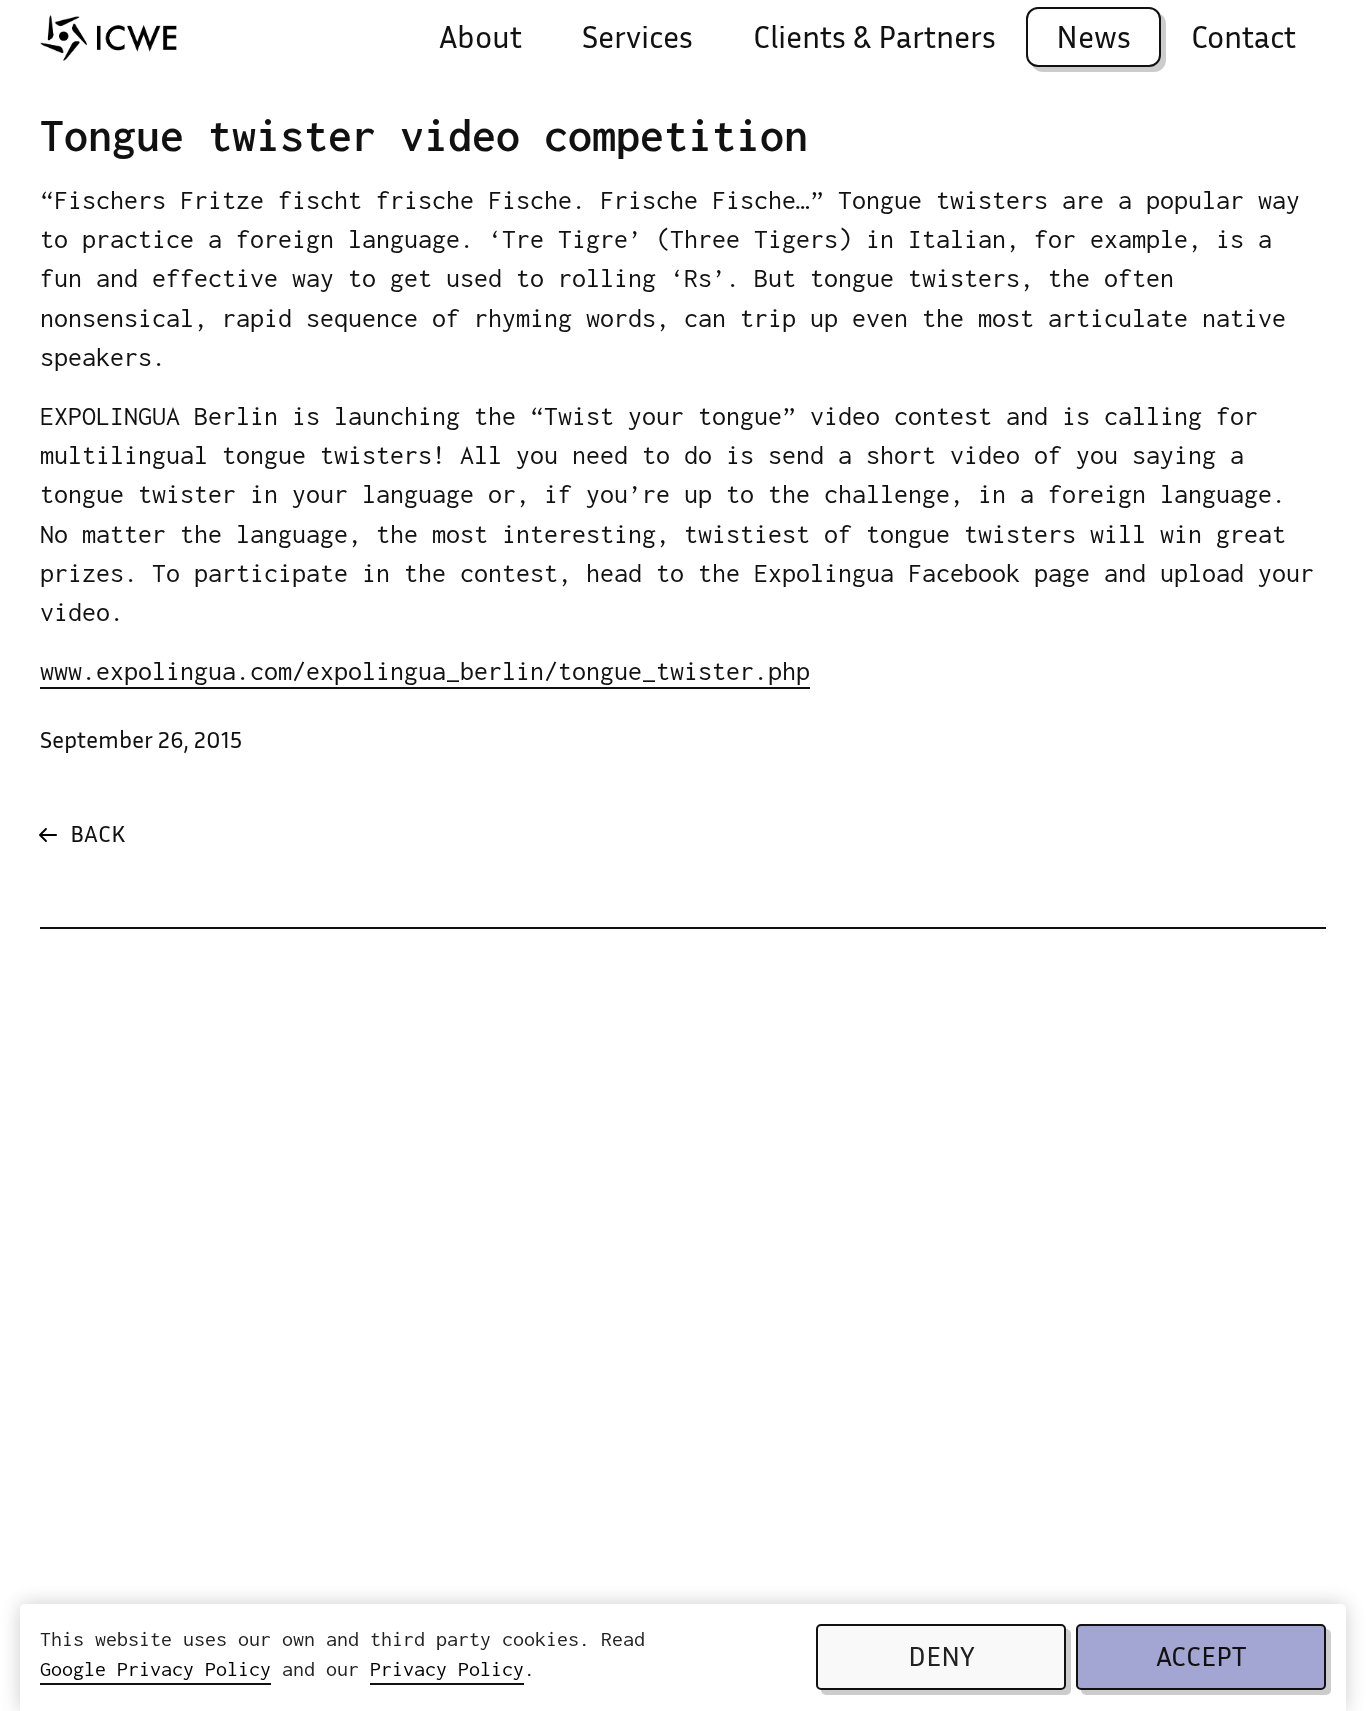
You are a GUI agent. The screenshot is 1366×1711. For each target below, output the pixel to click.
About (480, 40)
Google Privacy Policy (155, 1669)
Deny (941, 1660)
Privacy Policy (447, 1669)
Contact (1243, 40)
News (1093, 40)
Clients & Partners (874, 40)
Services (637, 40)
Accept (1201, 1660)
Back (97, 836)
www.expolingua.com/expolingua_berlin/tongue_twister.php (425, 670)
